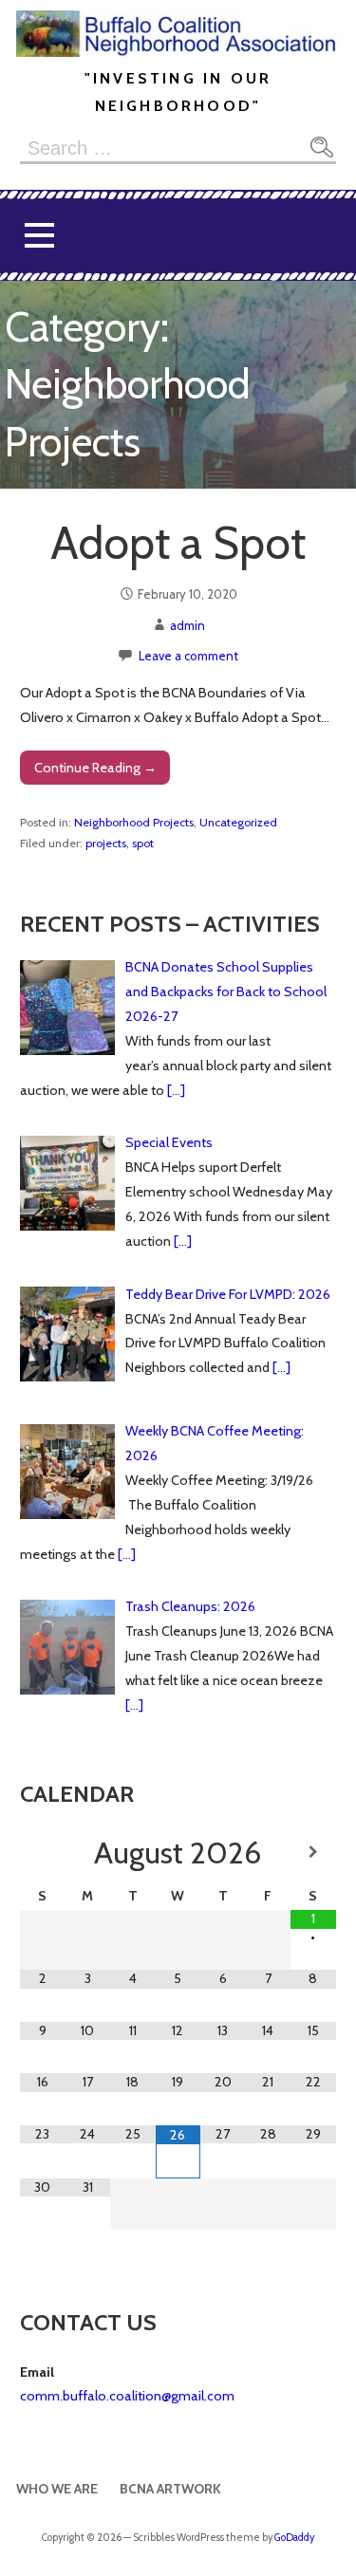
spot (143, 843)
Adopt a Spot (178, 543)
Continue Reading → (95, 768)
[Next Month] (313, 1852)
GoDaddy (294, 2538)
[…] (176, 1090)
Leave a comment (188, 656)
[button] (39, 236)
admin (187, 625)
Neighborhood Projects (134, 822)
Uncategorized (238, 822)
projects (106, 843)
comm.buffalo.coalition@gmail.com (127, 2396)
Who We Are (57, 2489)
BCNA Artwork (170, 2489)
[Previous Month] (43, 1852)
